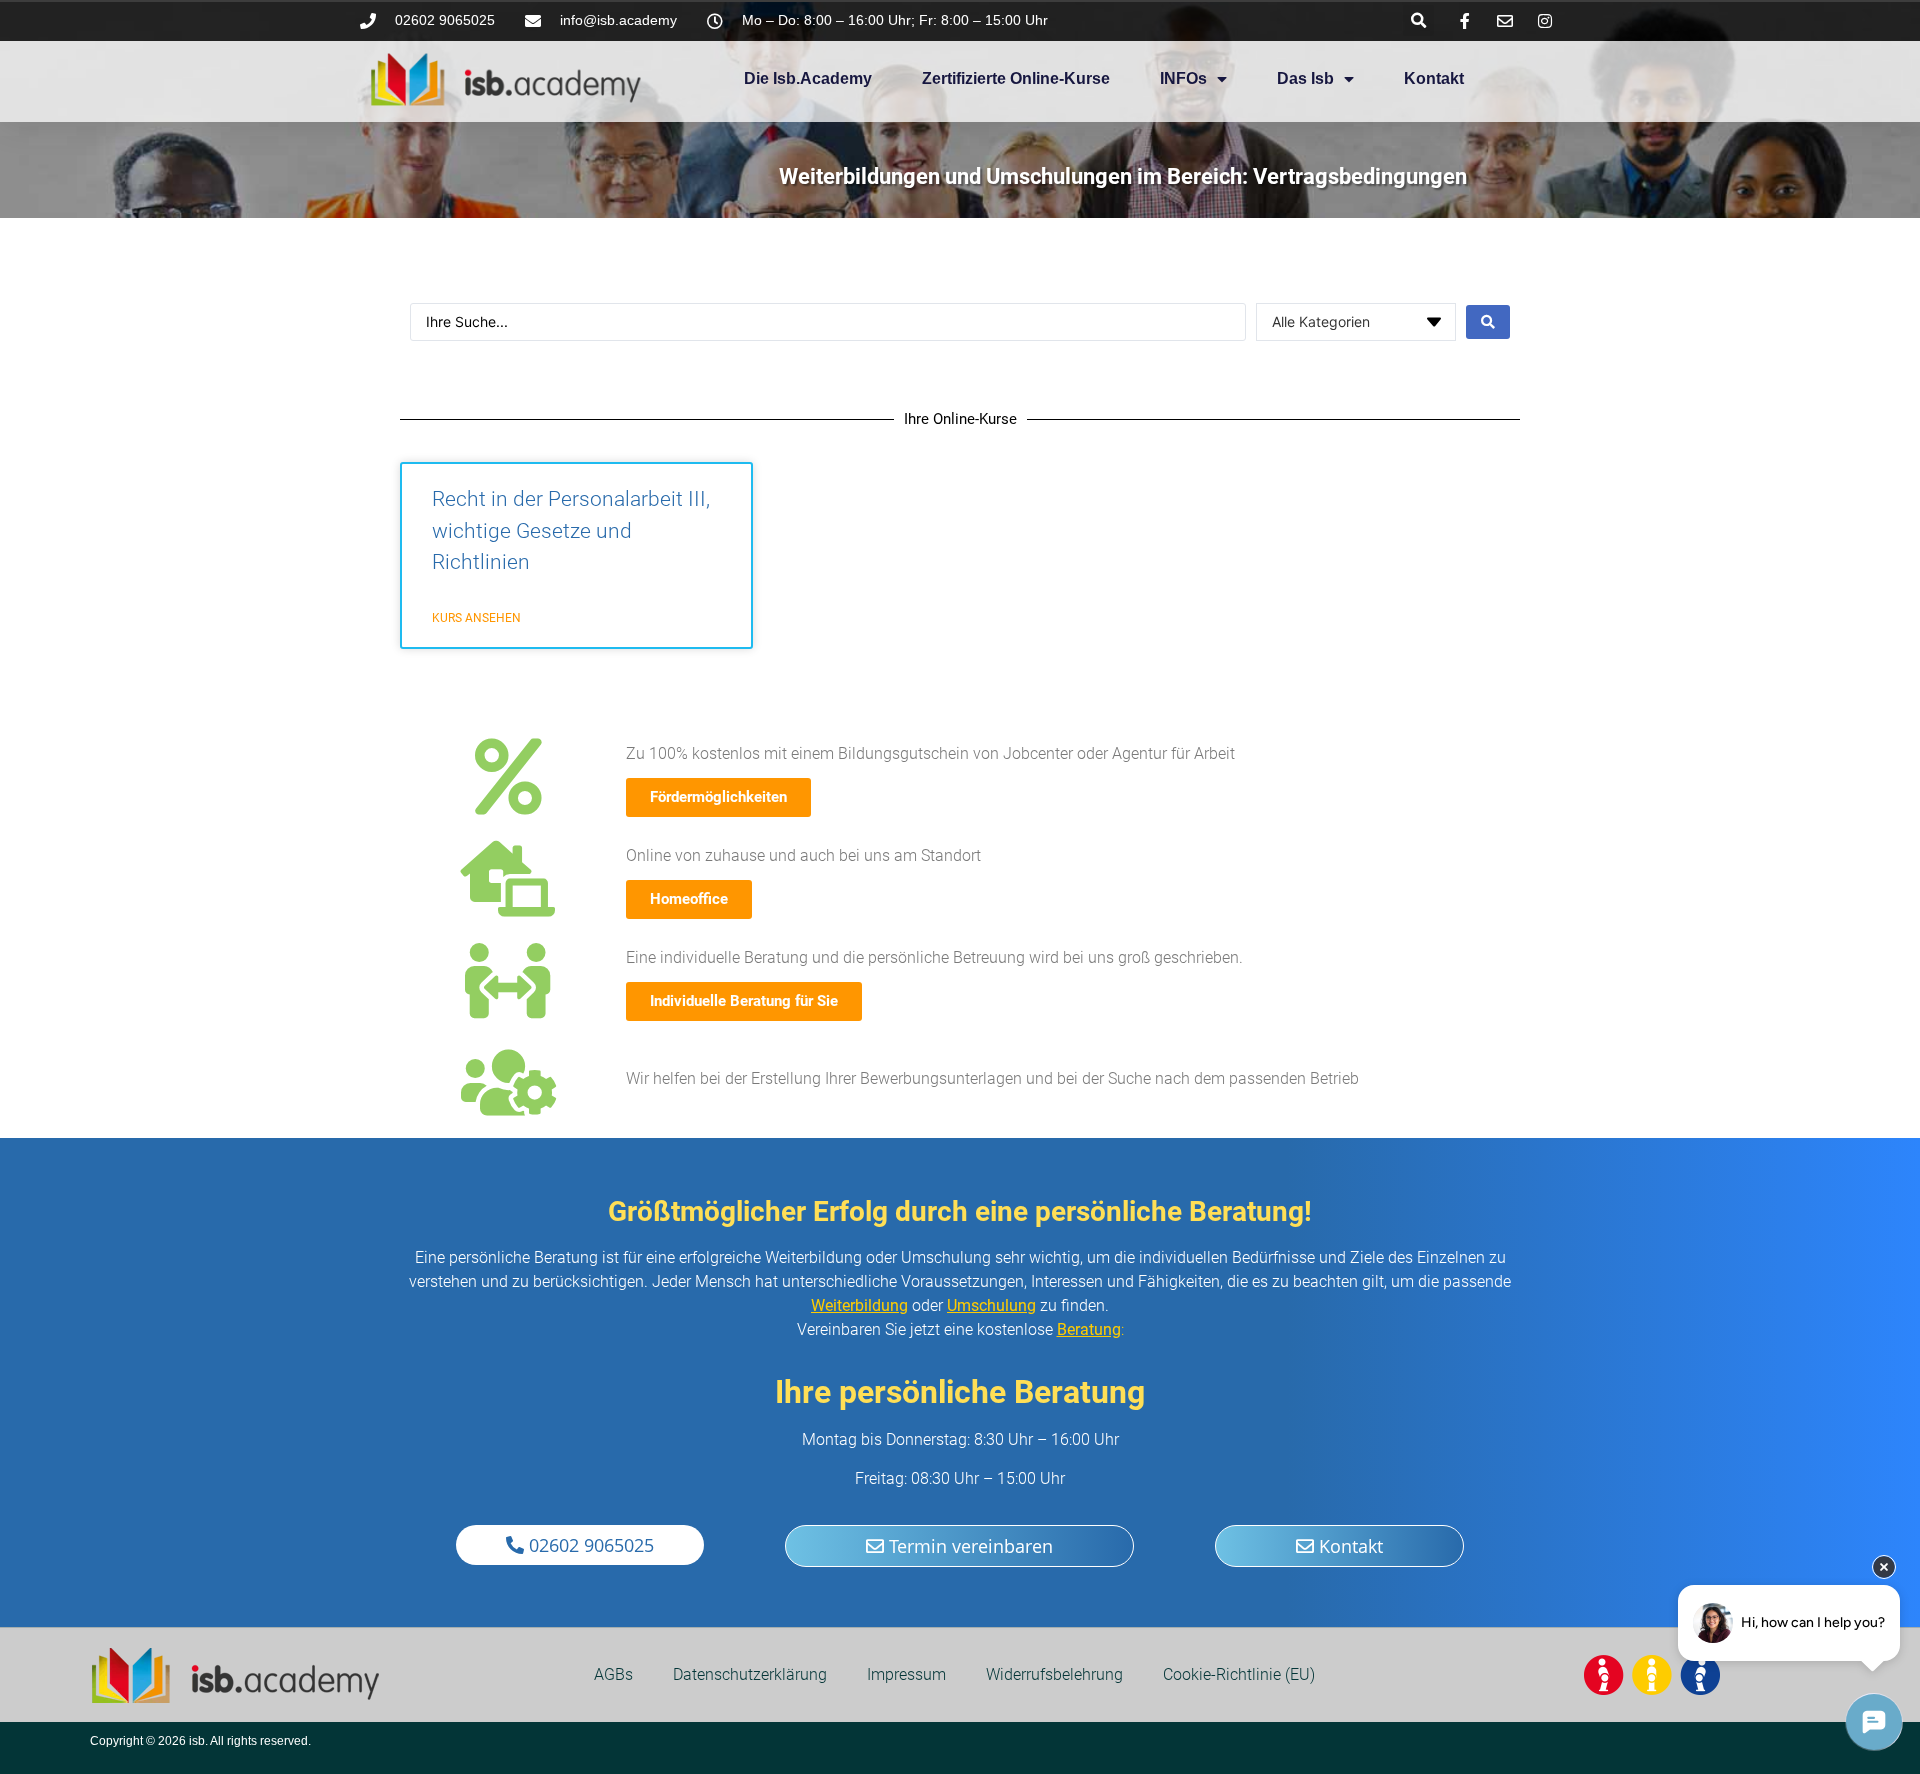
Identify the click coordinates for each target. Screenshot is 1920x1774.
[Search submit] (1488, 322)
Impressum (906, 1674)
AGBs (613, 1674)
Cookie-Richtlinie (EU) (1239, 1674)
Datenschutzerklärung (750, 1674)
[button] (1418, 20)
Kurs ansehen (476, 618)
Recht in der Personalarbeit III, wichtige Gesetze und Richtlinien (571, 530)
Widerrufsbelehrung (1054, 1674)
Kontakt (1434, 78)
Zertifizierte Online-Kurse (1016, 78)
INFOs (1183, 78)
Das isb (1305, 78)
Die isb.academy (808, 78)
